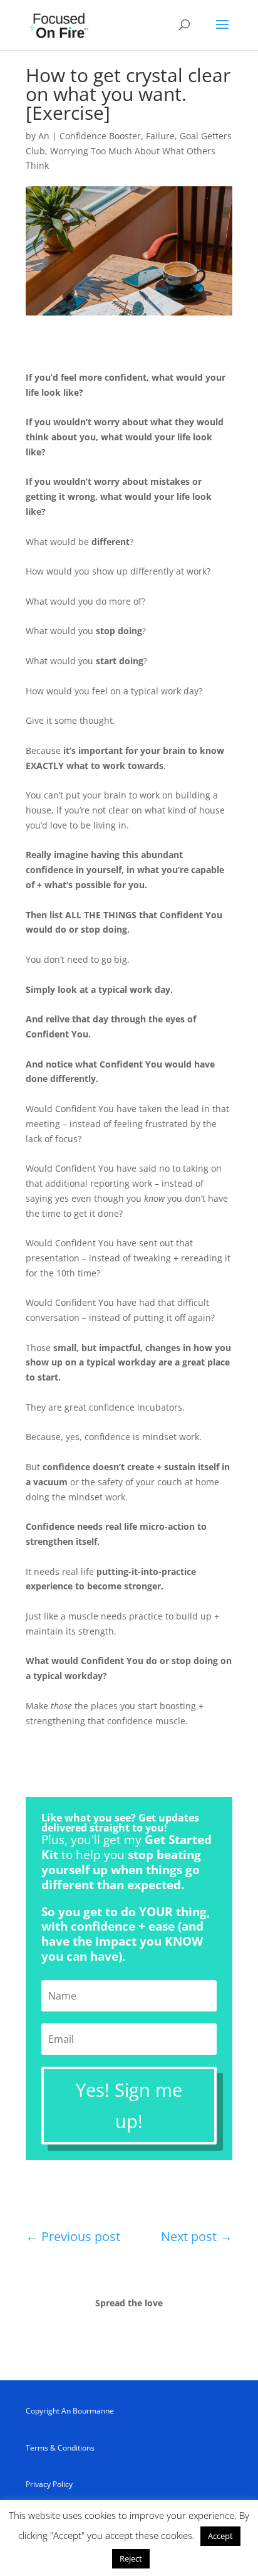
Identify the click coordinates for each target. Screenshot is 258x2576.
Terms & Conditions (60, 2448)
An (44, 136)
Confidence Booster (100, 136)
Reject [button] (131, 2558)
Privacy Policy (49, 2484)
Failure (160, 136)
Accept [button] (220, 2536)
